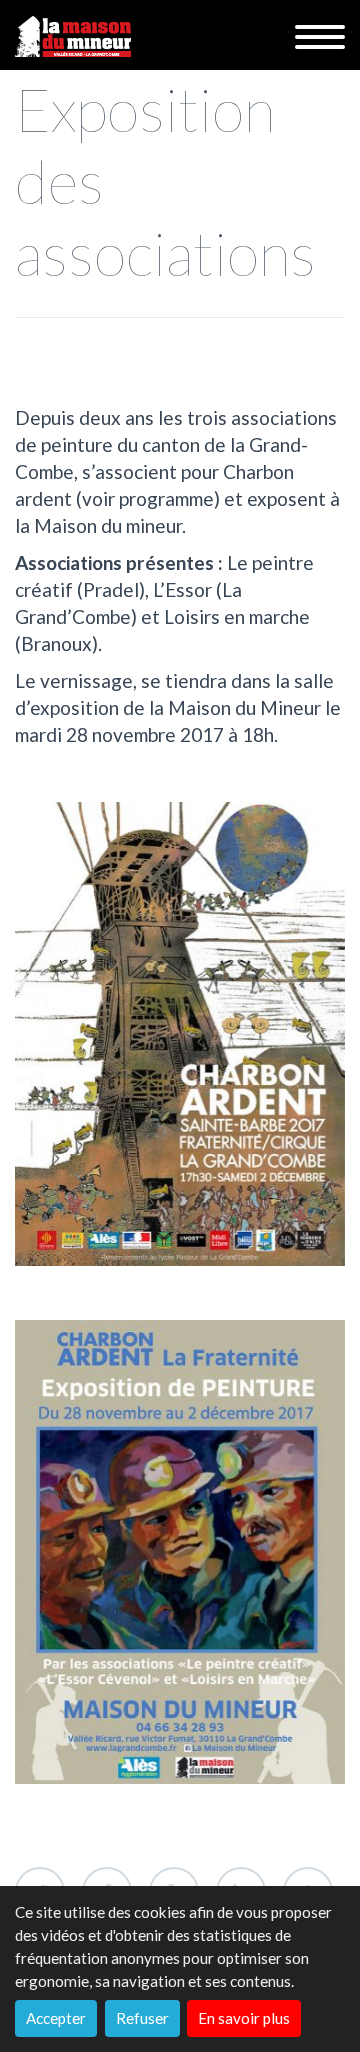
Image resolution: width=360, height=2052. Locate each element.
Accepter (56, 2018)
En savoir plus (244, 2018)
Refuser (142, 2018)
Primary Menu (320, 37)
